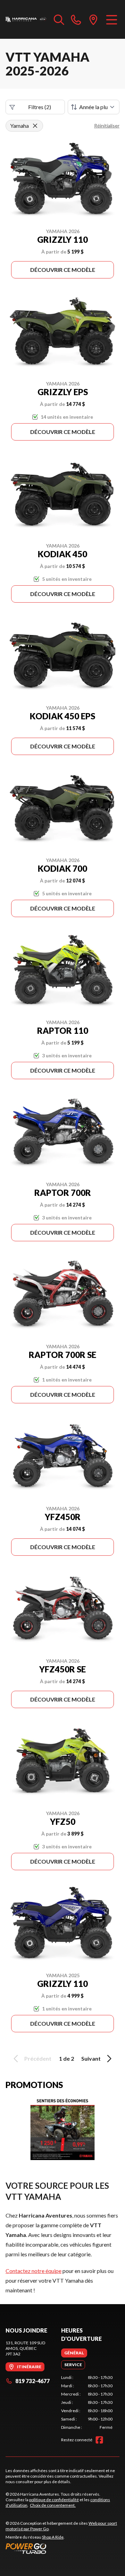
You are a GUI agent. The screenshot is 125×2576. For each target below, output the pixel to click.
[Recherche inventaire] (59, 19)
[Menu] (112, 19)
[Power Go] (62, 2548)
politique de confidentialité (54, 2500)
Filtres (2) (40, 107)
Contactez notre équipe (34, 2271)
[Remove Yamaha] (35, 126)
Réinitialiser (107, 126)
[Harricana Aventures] (26, 19)
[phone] (76, 19)
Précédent (38, 2058)
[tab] (74, 2353)
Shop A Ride (53, 2537)
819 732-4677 (32, 2381)
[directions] (93, 19)
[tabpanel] (87, 2402)
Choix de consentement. (53, 2505)
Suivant (91, 2058)
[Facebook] (99, 2440)
